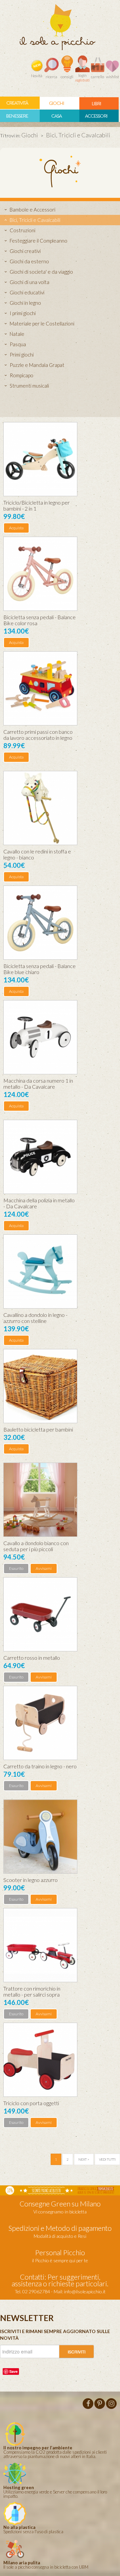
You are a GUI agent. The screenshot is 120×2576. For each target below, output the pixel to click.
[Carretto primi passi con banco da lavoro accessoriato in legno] (40, 688)
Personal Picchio (60, 2252)
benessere (17, 116)
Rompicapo (21, 375)
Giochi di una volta (29, 282)
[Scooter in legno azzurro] (40, 1837)
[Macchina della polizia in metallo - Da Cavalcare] (40, 1157)
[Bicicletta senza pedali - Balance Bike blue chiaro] (40, 923)
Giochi (30, 135)
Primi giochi (22, 355)
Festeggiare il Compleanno (38, 241)
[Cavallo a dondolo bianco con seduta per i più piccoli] (40, 1500)
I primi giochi (23, 313)
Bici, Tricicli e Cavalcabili (35, 220)
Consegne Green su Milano (60, 2204)
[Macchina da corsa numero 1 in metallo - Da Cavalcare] (40, 1037)
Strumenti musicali (29, 386)
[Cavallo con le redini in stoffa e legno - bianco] (40, 808)
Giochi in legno (25, 303)
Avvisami (44, 1568)
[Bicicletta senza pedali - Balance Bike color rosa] (40, 574)
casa (56, 116)
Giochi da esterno (29, 261)
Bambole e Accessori (32, 210)
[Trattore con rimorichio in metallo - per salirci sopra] (40, 1945)
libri (96, 104)
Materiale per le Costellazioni (42, 323)
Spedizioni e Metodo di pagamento (60, 2228)
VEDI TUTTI (107, 2159)
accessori (96, 116)
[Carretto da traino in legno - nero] (40, 1723)
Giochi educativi (27, 292)
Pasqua (18, 344)
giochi (56, 103)
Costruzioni (22, 230)
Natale (17, 334)
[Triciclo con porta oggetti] (40, 2060)
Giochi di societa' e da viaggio (41, 272)
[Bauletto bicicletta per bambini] (40, 1386)
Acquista (16, 528)
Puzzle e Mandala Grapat (37, 365)
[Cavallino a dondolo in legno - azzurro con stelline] (40, 1271)
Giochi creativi (25, 251)
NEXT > (84, 2159)
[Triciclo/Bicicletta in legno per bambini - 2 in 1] (40, 459)
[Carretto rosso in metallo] (40, 1614)
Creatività (17, 103)
